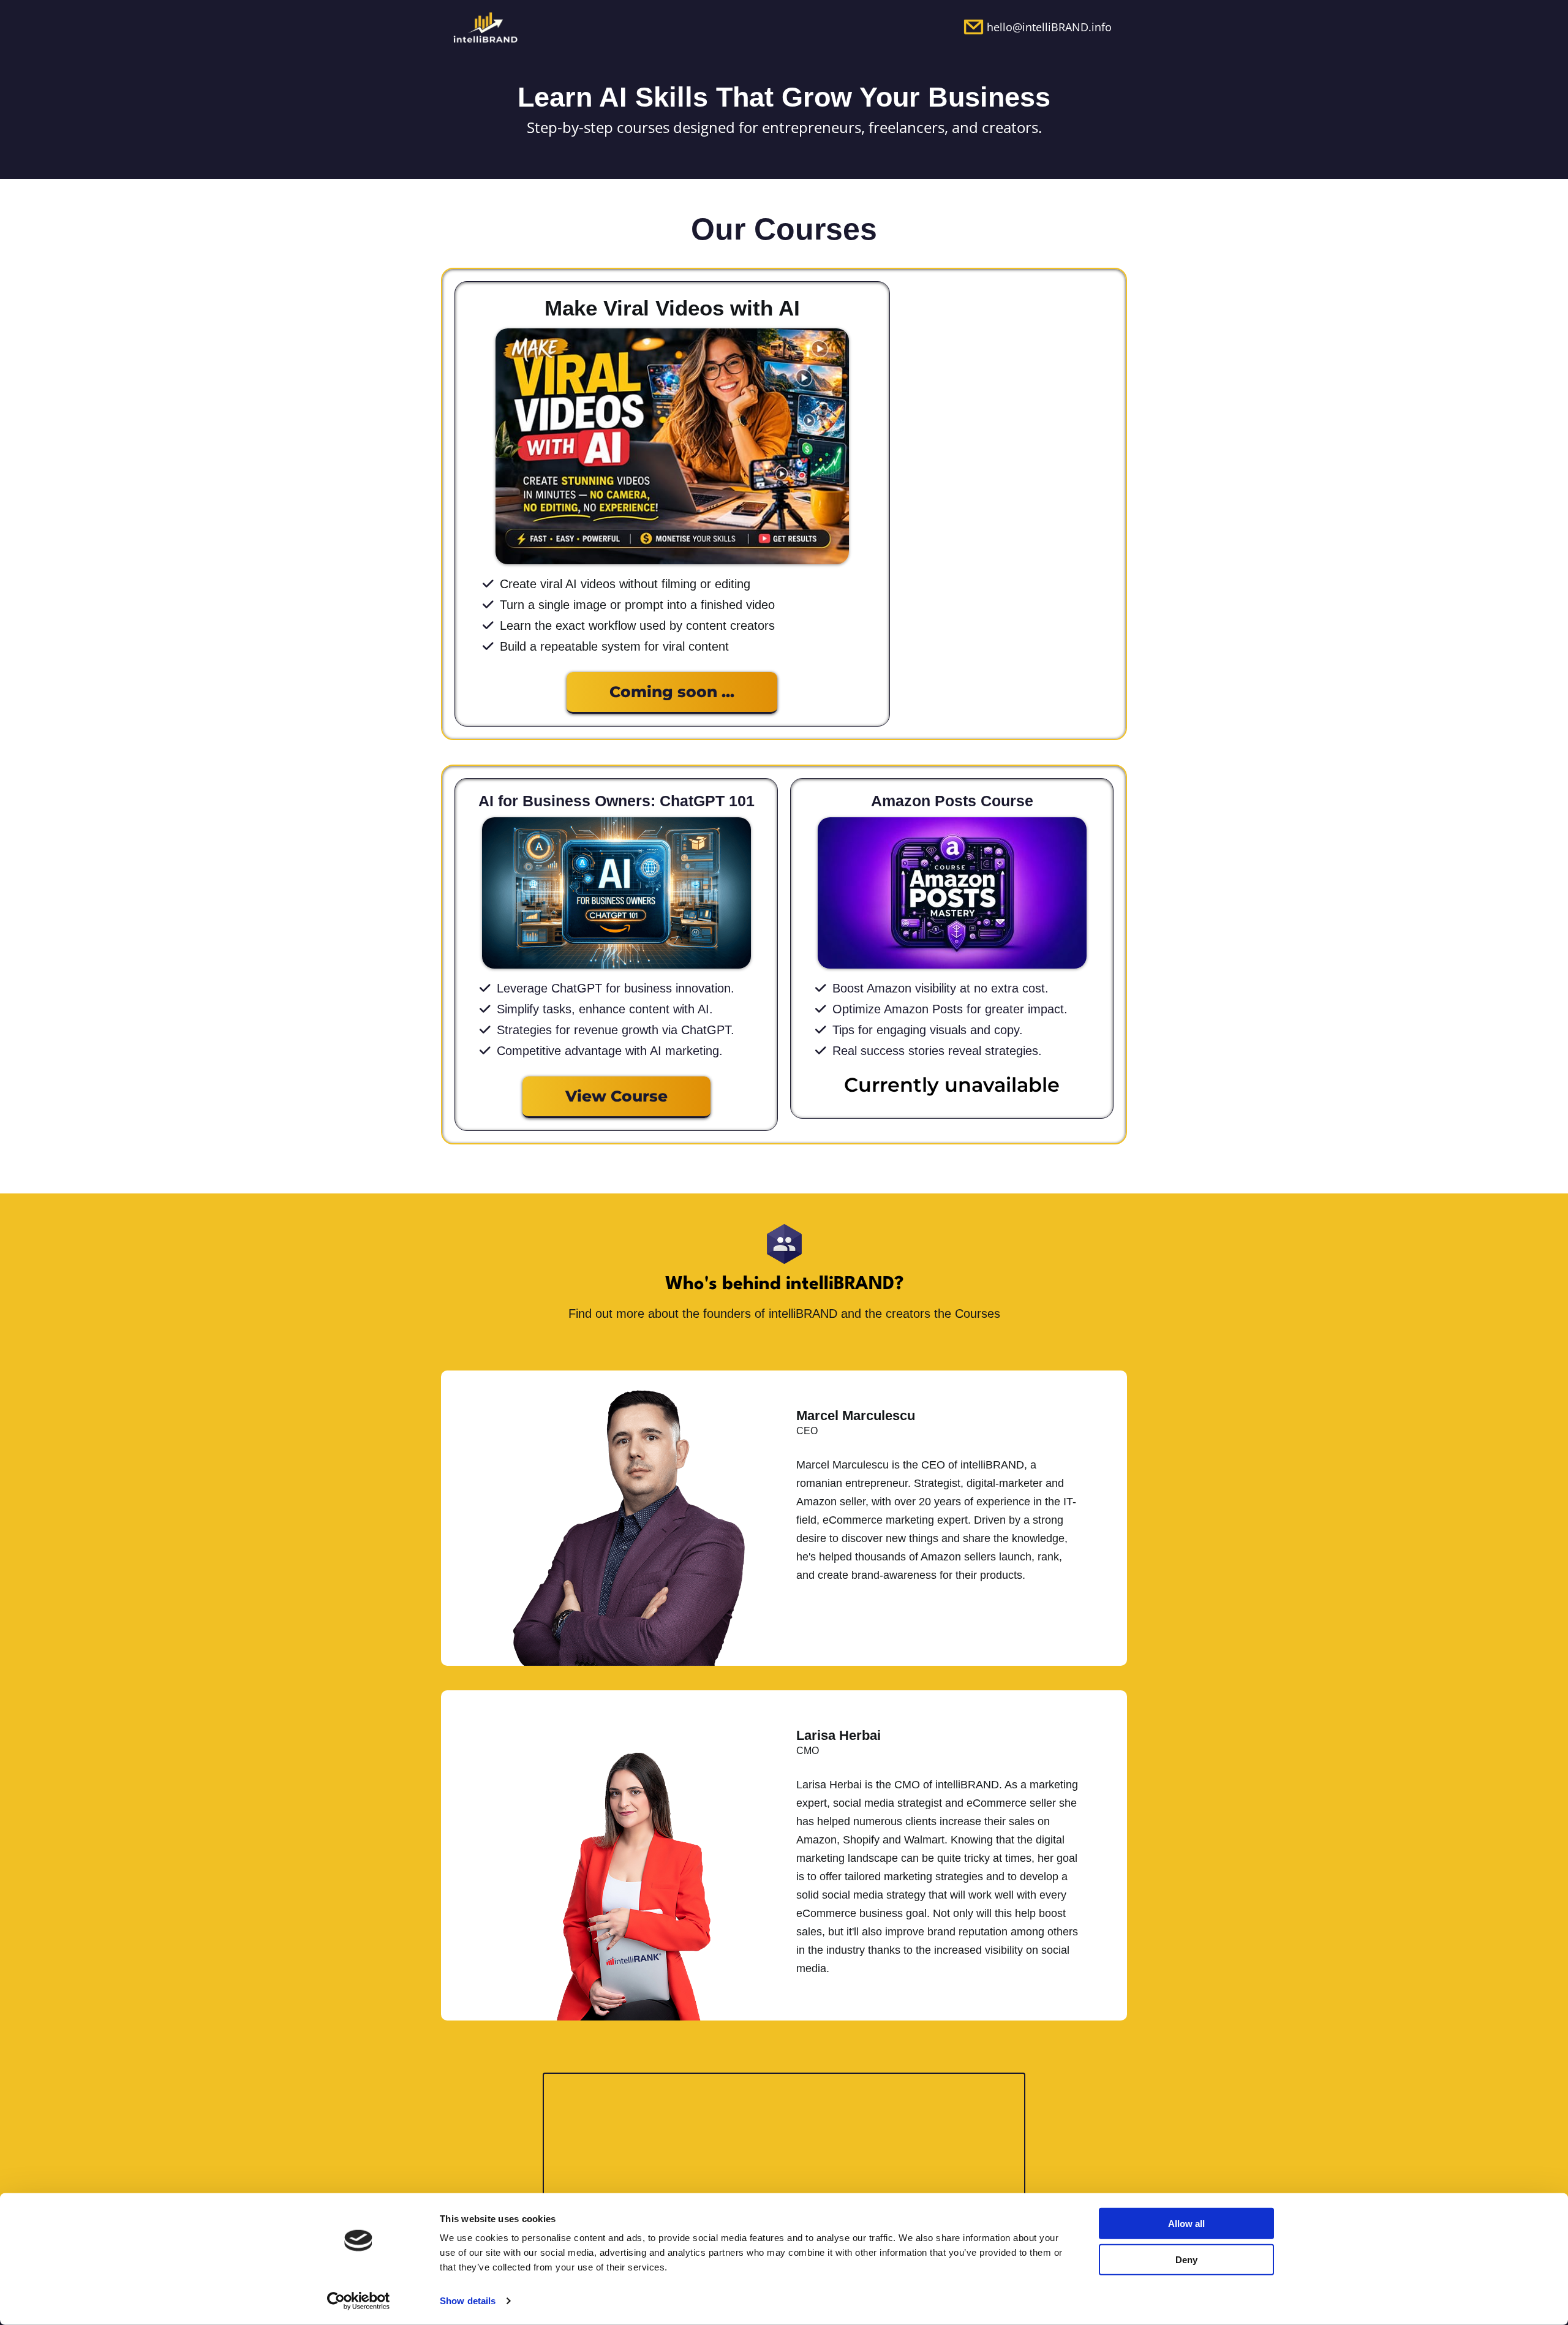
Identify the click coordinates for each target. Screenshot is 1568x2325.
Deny (1186, 2259)
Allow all (1186, 2224)
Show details (468, 2301)
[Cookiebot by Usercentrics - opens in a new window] (359, 2301)
